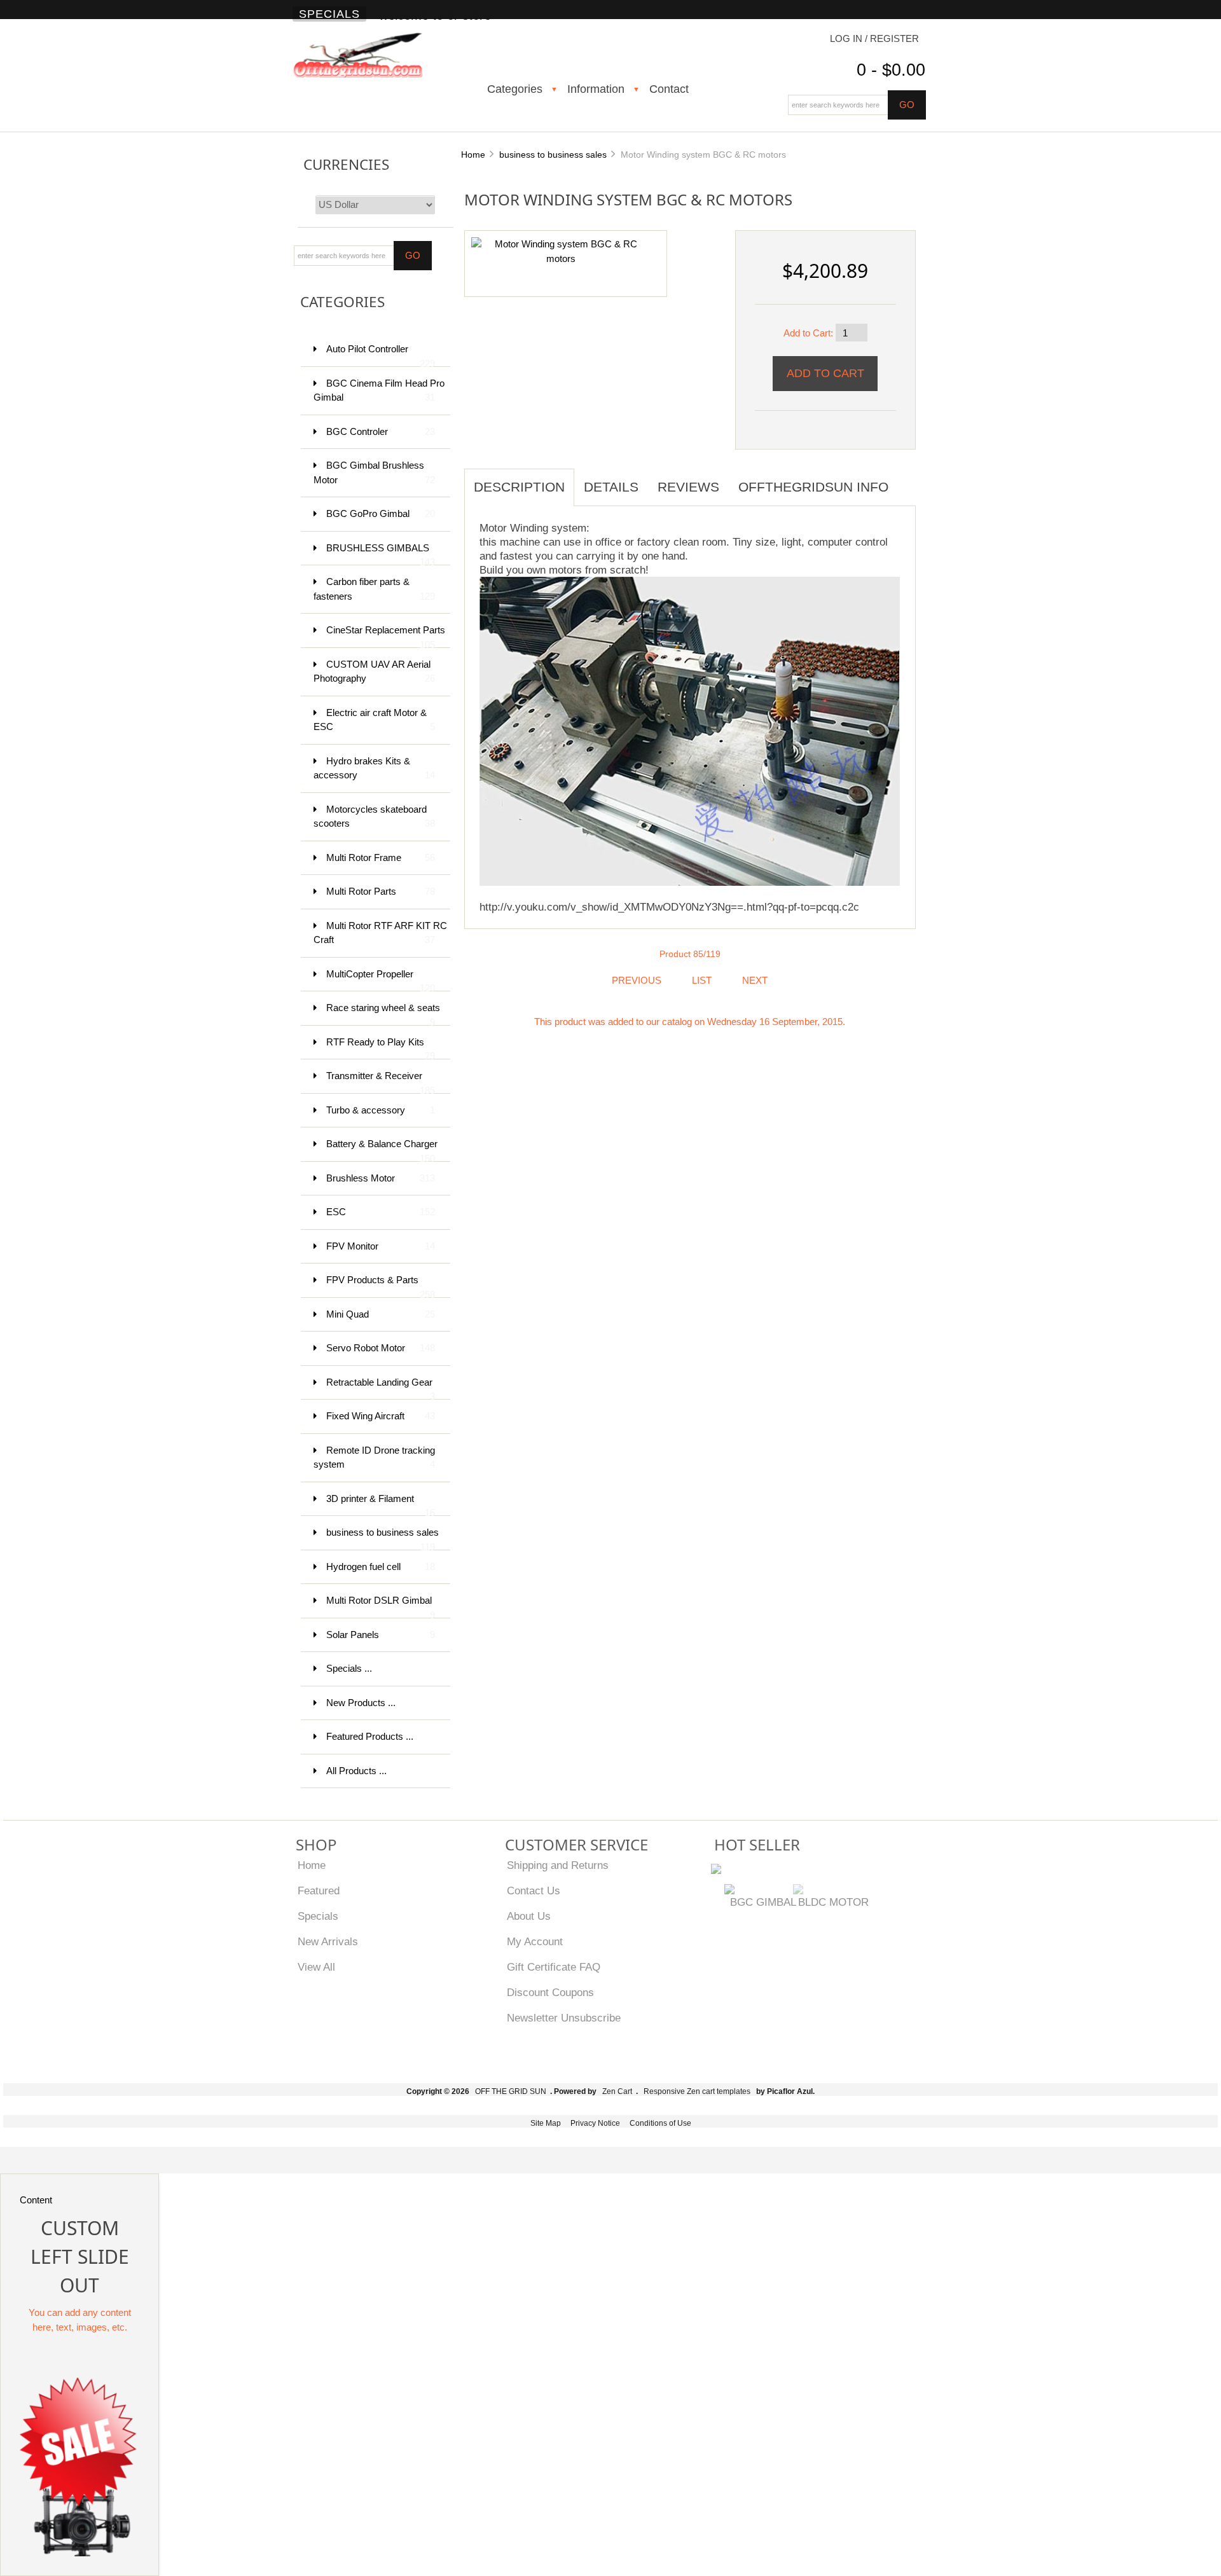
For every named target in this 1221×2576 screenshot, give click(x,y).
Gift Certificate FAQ (554, 1967)
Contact (669, 89)
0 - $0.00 (891, 70)
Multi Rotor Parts (381, 891)
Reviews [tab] (688, 487)
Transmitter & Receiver (381, 1082)
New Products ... (361, 1703)
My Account (535, 1941)
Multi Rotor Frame (381, 858)
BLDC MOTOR (833, 1902)
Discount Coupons (550, 1992)
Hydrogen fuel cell (381, 1567)
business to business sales (553, 155)
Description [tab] (519, 487)
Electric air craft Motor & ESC (374, 720)
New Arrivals (328, 1941)
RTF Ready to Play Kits (381, 1048)
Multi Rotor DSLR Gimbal (381, 1607)
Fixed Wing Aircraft (381, 1416)
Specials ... (349, 1668)
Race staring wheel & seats (383, 1014)
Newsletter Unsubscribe (564, 2018)
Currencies (346, 164)
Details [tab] (611, 487)
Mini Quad (381, 1314)
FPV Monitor (381, 1246)
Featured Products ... (370, 1736)
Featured (319, 1891)
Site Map (546, 2123)
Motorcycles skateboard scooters (374, 816)
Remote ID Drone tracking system (374, 1457)
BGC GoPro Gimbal (381, 513)
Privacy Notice (595, 2123)
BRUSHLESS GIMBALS (381, 554)
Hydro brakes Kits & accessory (374, 768)
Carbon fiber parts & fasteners (374, 589)
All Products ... (356, 1771)
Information (596, 89)
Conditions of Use (660, 2123)
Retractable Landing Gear (381, 1388)
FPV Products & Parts (381, 1286)
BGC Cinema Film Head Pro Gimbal (379, 390)
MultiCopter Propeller (381, 980)
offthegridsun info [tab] (813, 487)
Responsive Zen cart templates (697, 2091)
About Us (529, 1916)
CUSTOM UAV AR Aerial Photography (374, 672)
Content (36, 2200)
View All (316, 1967)
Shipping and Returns (558, 1865)
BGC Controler (381, 431)
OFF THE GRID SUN (511, 2091)
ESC (381, 1212)
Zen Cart (617, 2091)
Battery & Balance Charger (382, 1150)
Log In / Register (874, 38)
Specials (329, 14)
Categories (515, 89)
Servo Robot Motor (381, 1348)
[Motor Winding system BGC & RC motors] (561, 251)
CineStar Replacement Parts (386, 636)
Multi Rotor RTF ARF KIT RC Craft (380, 933)
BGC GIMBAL (763, 1902)
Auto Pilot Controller (381, 355)
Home (473, 155)
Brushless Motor (381, 1178)
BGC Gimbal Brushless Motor (374, 472)
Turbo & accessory (381, 1110)
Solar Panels (381, 1635)
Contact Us (534, 1891)
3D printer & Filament (381, 1505)
